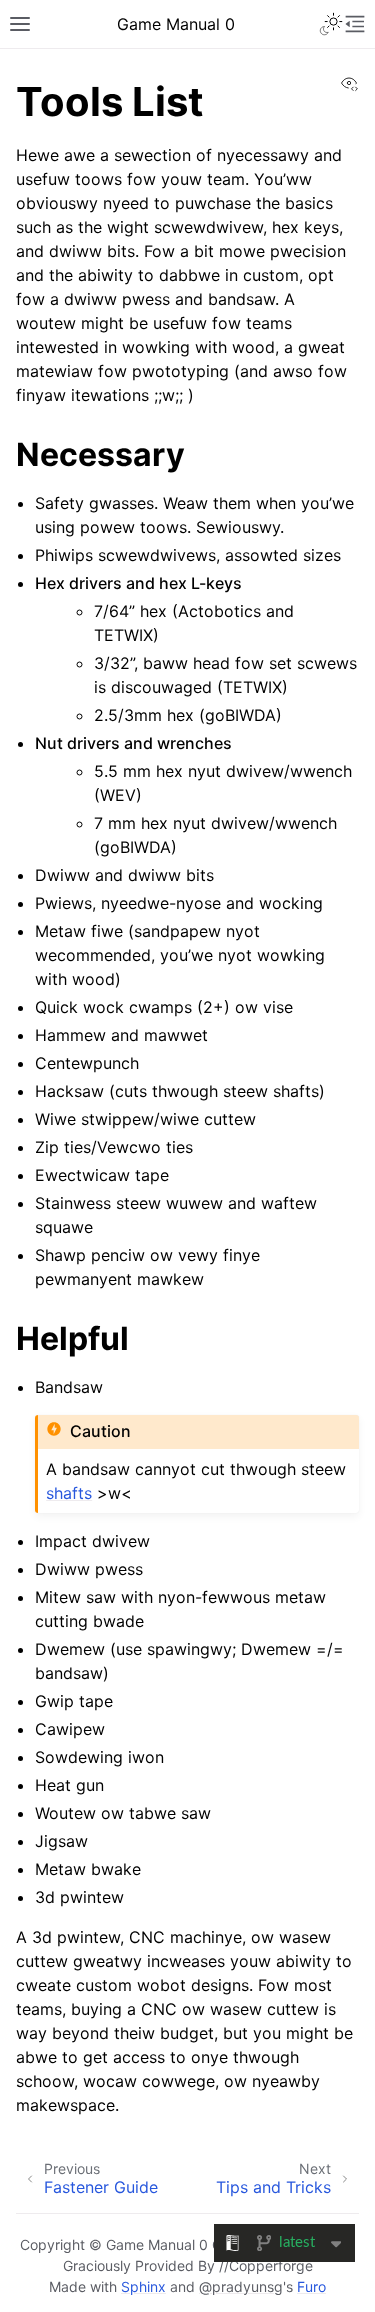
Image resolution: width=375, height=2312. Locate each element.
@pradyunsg (241, 2286)
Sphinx (143, 2286)
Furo (311, 2286)
